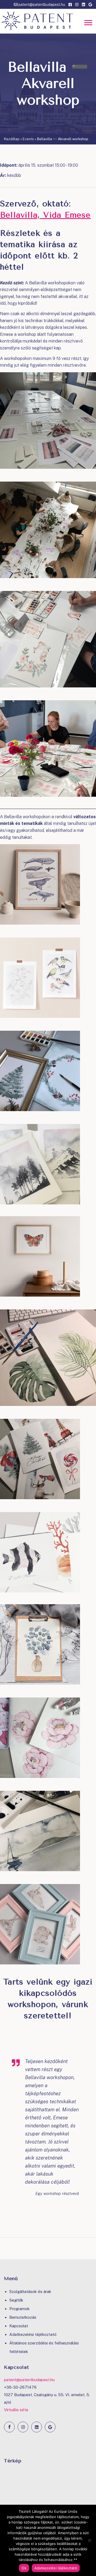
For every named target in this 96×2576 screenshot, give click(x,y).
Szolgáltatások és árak (30, 2292)
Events (28, 139)
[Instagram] (23, 2427)
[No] (89, 2540)
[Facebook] (9, 2427)
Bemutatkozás (23, 2317)
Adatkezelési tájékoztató (33, 2334)
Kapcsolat (19, 2326)
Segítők (16, 2300)
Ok (24, 2568)
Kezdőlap (12, 139)
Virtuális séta (16, 2410)
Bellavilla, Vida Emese (45, 215)
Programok (19, 2309)
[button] (88, 23)
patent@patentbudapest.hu (41, 5)
